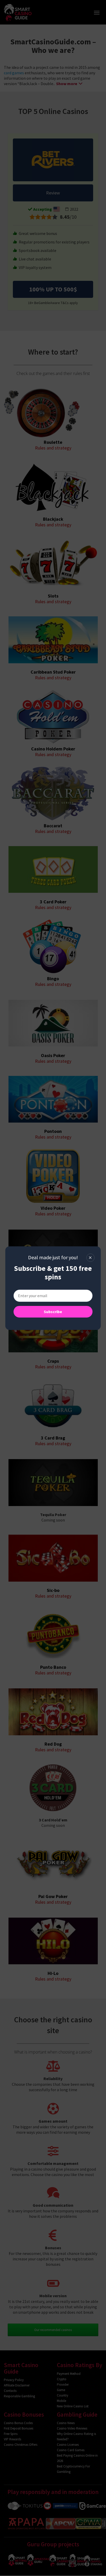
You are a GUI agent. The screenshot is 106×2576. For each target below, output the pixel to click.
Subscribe (53, 1312)
